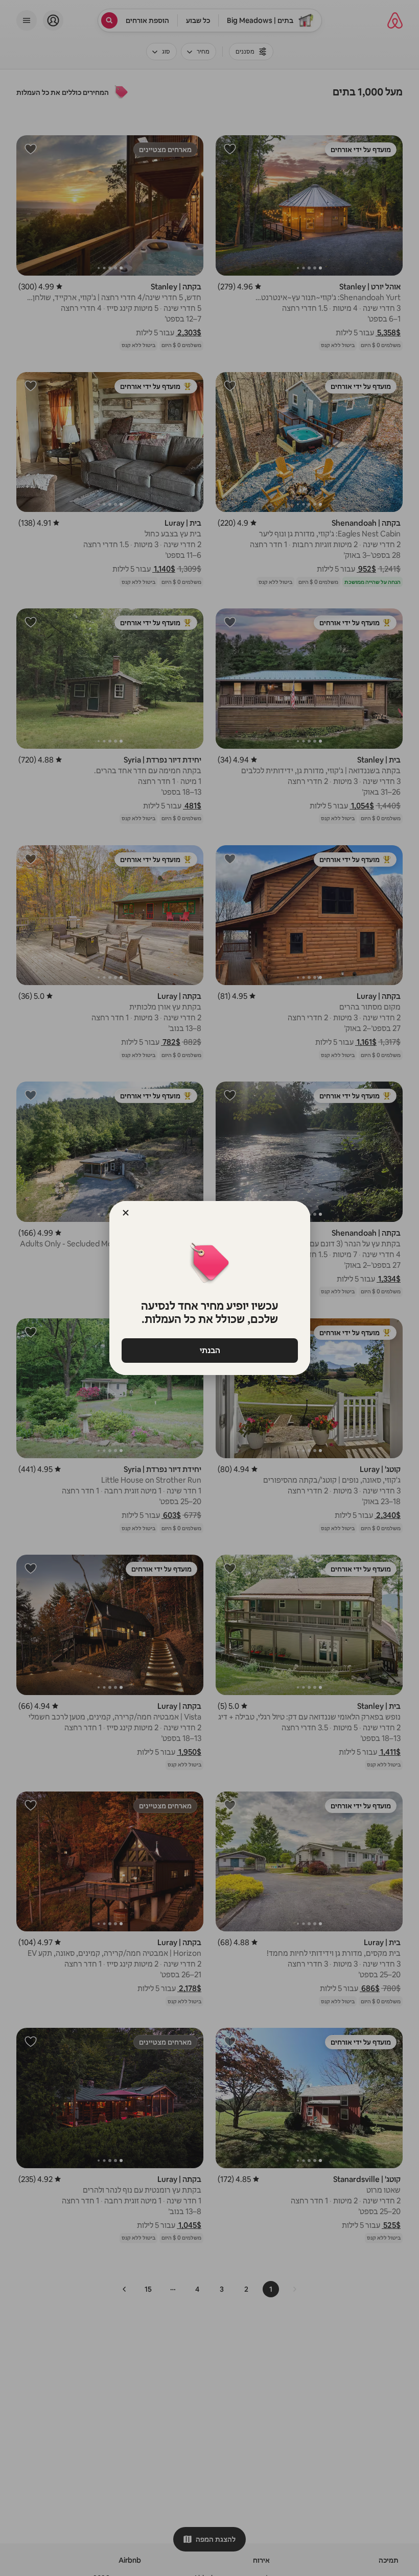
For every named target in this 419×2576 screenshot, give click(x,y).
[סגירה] (126, 1213)
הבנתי (209, 1350)
